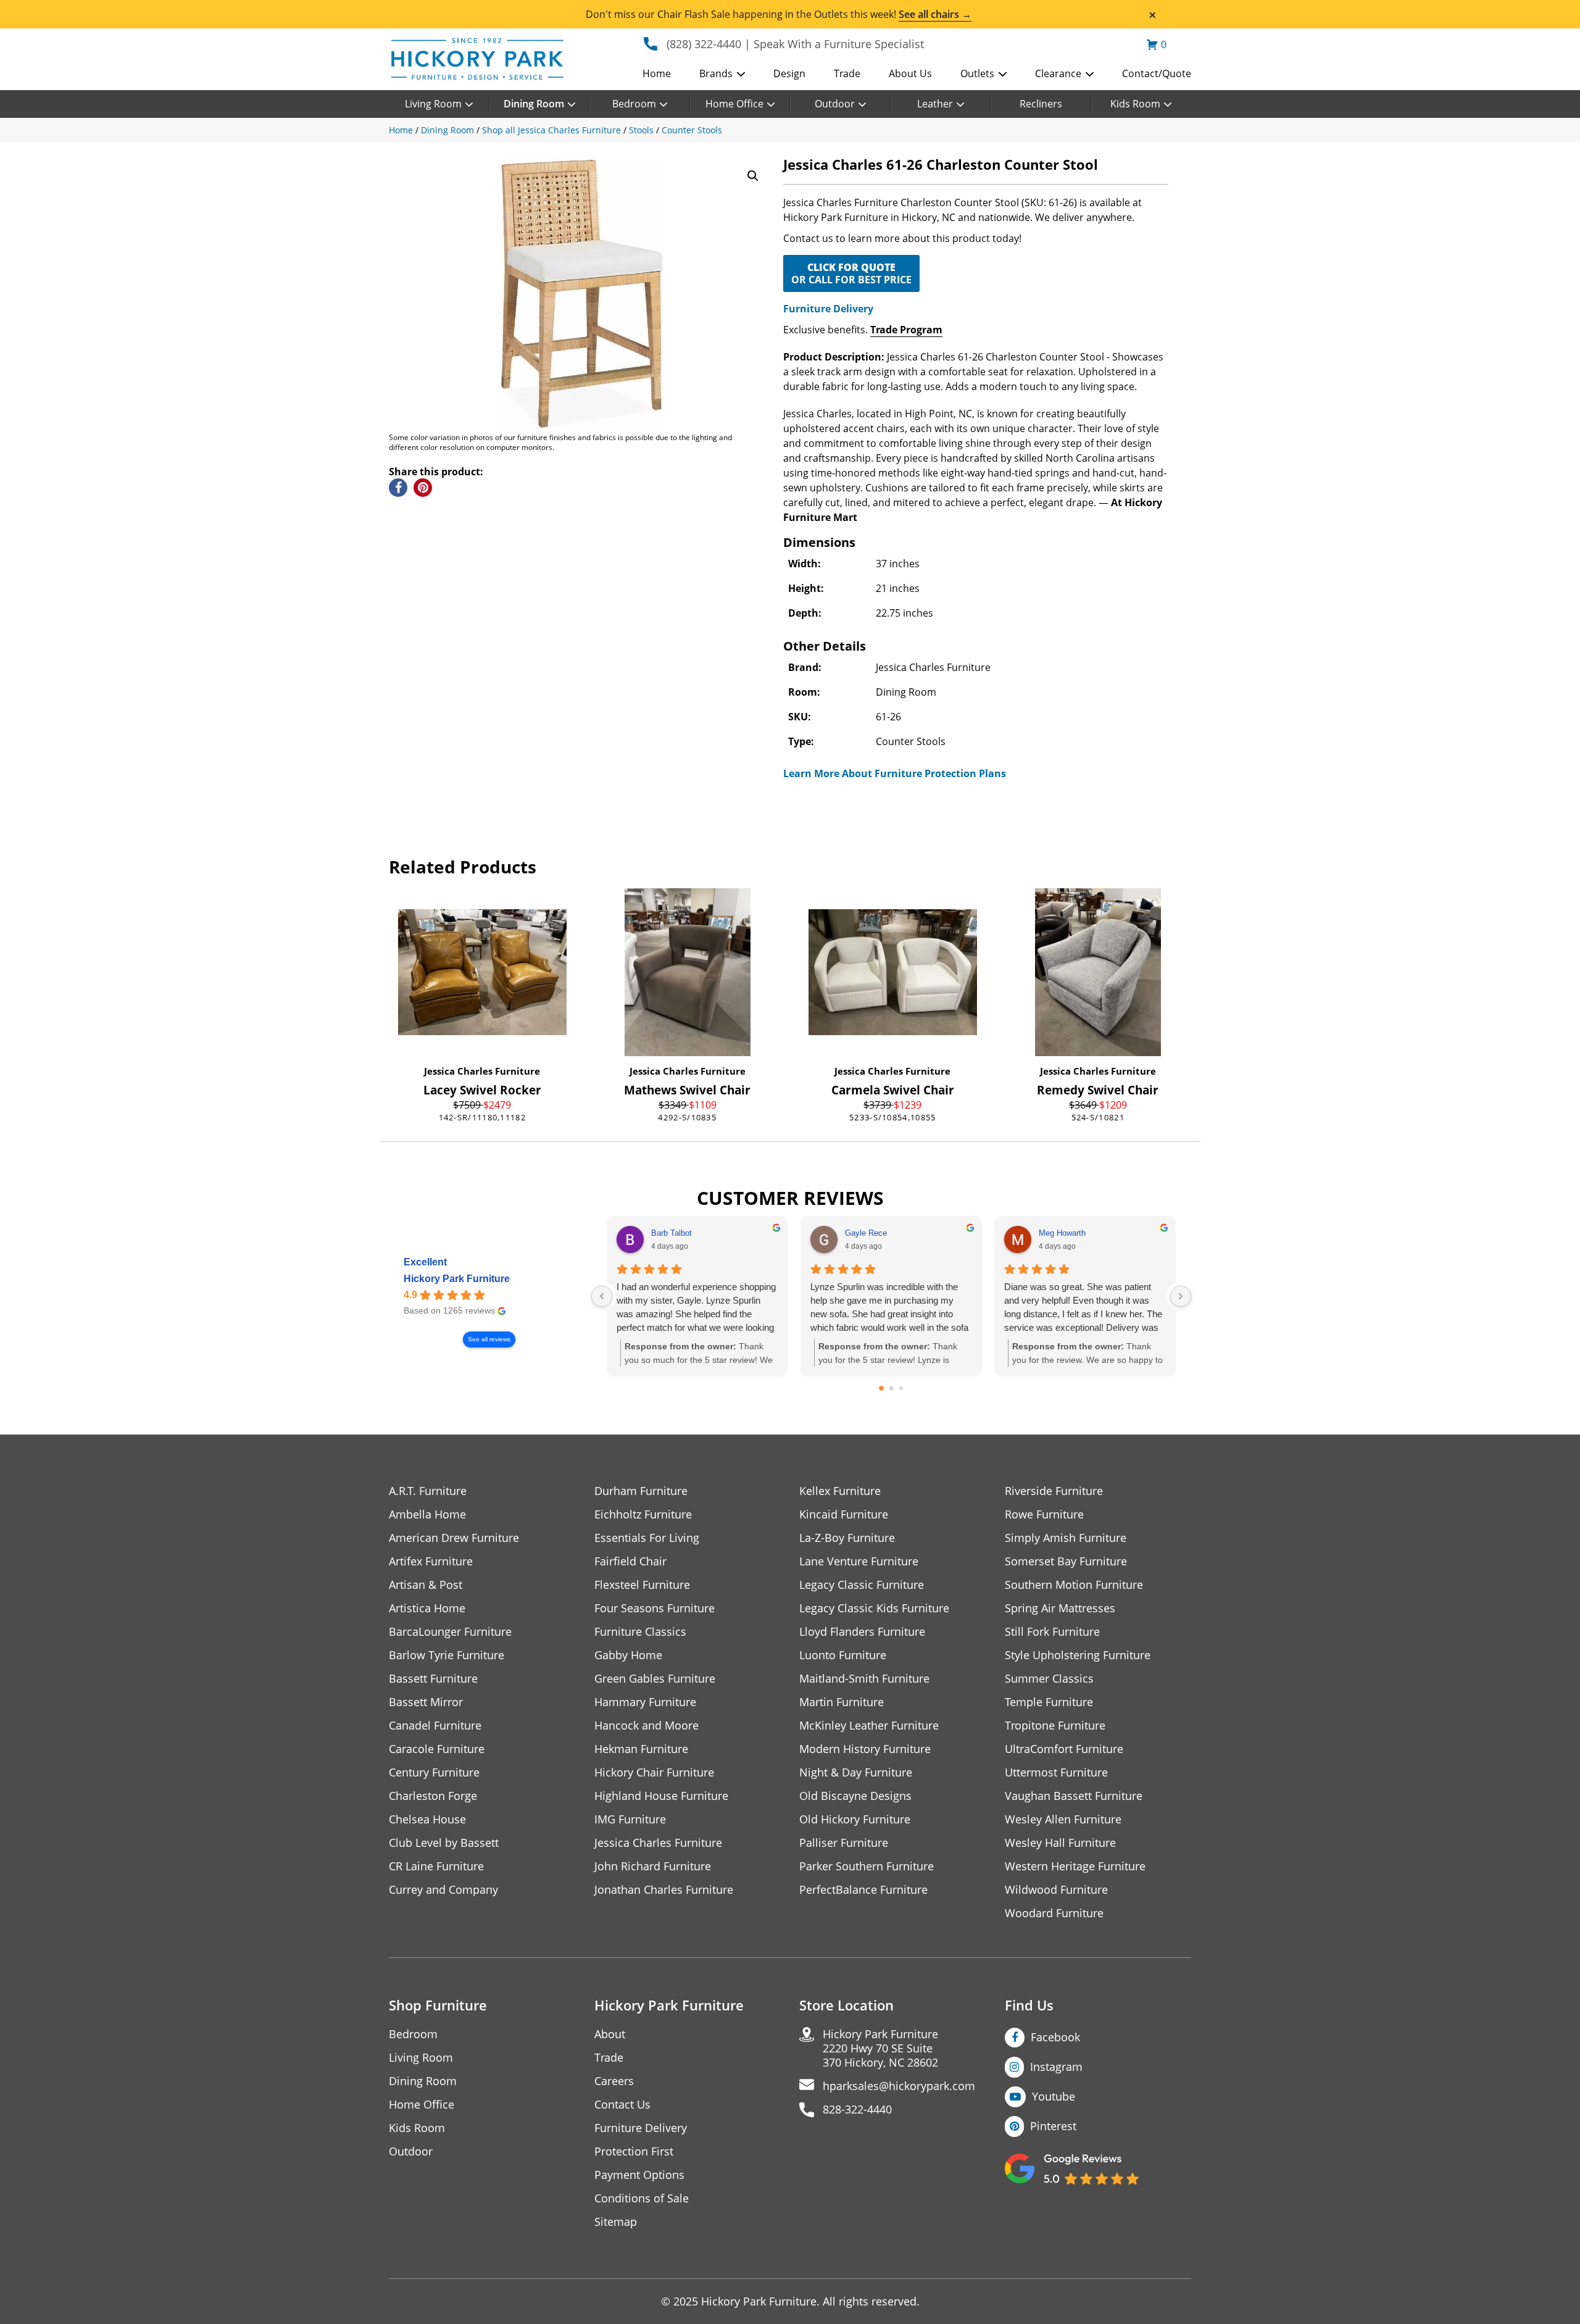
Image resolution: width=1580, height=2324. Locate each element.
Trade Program (906, 330)
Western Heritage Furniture (1075, 1866)
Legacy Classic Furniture (862, 1585)
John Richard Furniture (653, 1866)
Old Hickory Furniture (855, 1819)
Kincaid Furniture (844, 1514)
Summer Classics (1049, 1679)
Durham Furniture (641, 1491)
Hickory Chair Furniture (654, 1772)
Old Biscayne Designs (855, 1796)
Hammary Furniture (645, 1702)
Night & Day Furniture (856, 1772)
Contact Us (622, 2105)
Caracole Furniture (437, 1749)
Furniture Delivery (828, 309)
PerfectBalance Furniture (863, 1890)
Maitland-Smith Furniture (864, 1679)
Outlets (977, 73)
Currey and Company (443, 1890)
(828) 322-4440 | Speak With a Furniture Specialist (795, 44)
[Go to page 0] (881, 1389)
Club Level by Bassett (444, 1843)
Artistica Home (427, 1608)
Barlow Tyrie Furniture (447, 1655)
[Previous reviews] (602, 1296)
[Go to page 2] (901, 1388)
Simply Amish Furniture (1066, 1538)
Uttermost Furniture (1056, 1772)
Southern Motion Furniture (1074, 1585)
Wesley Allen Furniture (1063, 1819)
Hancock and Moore (647, 1726)
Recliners (1041, 104)
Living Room (433, 104)
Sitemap (616, 2222)
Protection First (634, 2151)
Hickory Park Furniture (457, 1279)
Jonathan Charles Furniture (664, 1890)
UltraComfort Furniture (1064, 1749)
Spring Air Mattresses (1060, 1608)
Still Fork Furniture (1052, 1632)
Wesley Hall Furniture (1060, 1843)
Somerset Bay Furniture (1066, 1561)
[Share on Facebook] (398, 488)
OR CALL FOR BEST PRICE (851, 273)
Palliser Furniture (844, 1843)
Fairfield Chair (630, 1561)
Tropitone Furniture (1055, 1726)
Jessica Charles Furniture (482, 1071)
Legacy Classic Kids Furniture (874, 1608)
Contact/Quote (1157, 73)
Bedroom (634, 104)
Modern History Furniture (865, 1749)
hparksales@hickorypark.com (899, 2086)
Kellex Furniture (840, 1491)
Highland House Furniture (661, 1796)
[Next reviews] (1181, 1296)
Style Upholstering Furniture (1078, 1655)
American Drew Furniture (454, 1538)
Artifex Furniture (431, 1561)
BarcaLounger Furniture (450, 1632)
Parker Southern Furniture (867, 1866)
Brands (716, 73)
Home (657, 73)
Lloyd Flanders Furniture (862, 1632)
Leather (935, 104)
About (610, 2034)
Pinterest (1053, 2126)
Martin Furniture (842, 1702)
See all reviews (489, 1339)
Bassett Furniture (433, 1679)
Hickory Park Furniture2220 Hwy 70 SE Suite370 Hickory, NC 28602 (880, 2048)
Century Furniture (434, 1772)
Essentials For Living (647, 1538)
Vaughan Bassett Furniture (1074, 1796)
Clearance (1058, 73)
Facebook (1055, 2037)
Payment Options (639, 2175)
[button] (753, 176)
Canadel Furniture (435, 1726)
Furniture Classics (640, 1632)
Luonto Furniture (843, 1655)
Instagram (1056, 2067)
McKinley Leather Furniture (869, 1726)
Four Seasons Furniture (655, 1608)
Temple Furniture (1049, 1702)
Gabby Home (628, 1655)
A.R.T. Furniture (428, 1491)
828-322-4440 (857, 2110)
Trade (847, 73)
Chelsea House (427, 1819)
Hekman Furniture (641, 1749)
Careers (614, 2081)
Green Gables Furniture (655, 1679)
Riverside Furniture (1054, 1491)
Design (789, 73)
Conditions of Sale (642, 2198)
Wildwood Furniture (1056, 1890)
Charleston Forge (433, 1796)
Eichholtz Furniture (643, 1514)
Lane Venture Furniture (859, 1561)
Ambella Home (427, 1514)
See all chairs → (935, 14)
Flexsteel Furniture (642, 1585)
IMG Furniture (630, 1819)
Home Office (734, 104)
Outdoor (835, 104)
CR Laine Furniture (436, 1866)
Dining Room (534, 104)
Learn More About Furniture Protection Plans (895, 773)
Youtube (1054, 2096)
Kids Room (1135, 104)
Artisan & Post (426, 1585)
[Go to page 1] (892, 1389)
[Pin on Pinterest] (423, 488)
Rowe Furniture (1044, 1514)
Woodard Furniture (1054, 1913)
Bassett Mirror (426, 1702)
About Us (910, 73)
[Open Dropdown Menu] (741, 75)
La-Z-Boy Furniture (847, 1538)
